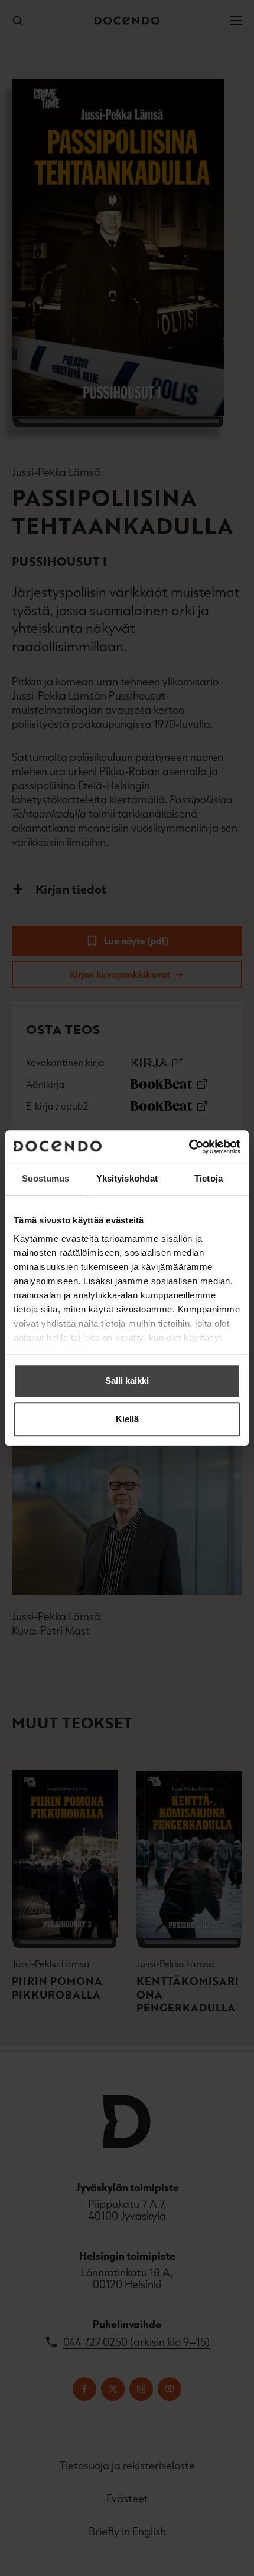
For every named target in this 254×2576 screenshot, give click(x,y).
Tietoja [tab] (209, 1178)
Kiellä (127, 1419)
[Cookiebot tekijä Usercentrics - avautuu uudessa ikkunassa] (189, 1147)
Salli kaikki (127, 1381)
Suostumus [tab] (46, 1178)
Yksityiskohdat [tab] (127, 1178)
